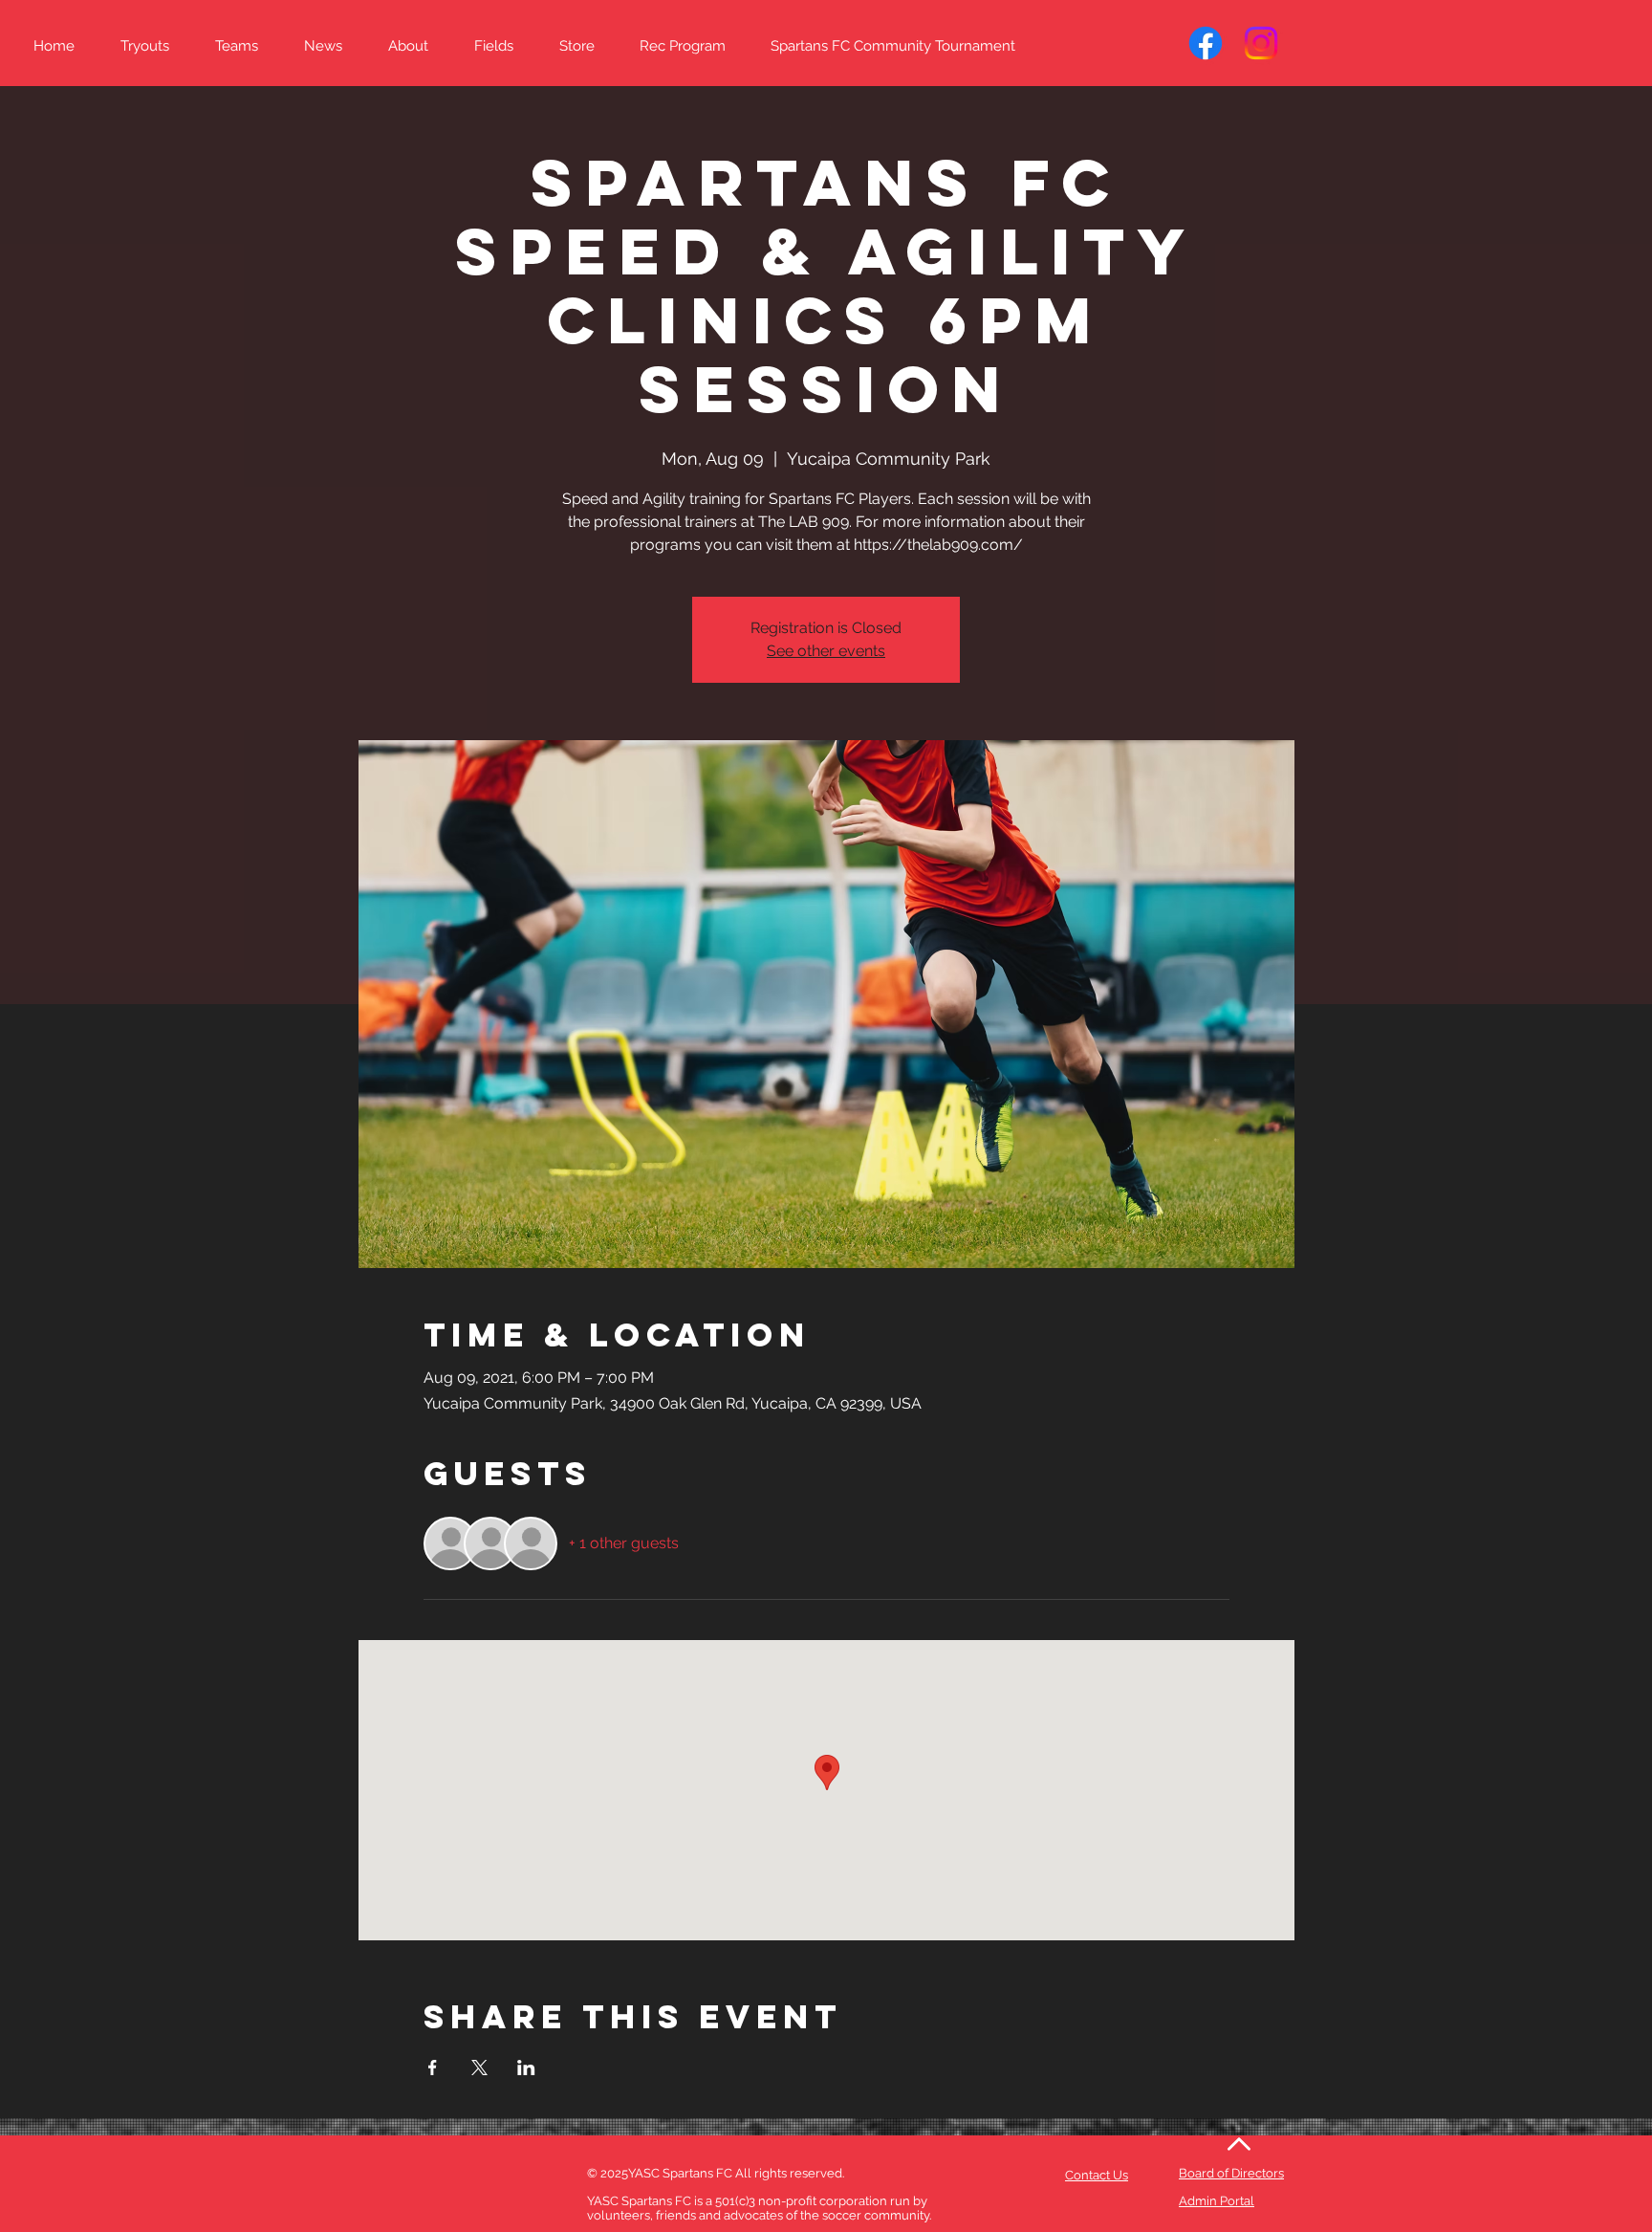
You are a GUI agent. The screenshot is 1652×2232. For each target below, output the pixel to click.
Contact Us (1097, 2175)
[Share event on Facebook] (433, 2068)
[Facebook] (1206, 43)
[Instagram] (1261, 43)
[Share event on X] (479, 2068)
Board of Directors (1231, 2173)
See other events (826, 651)
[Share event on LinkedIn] (526, 2068)
